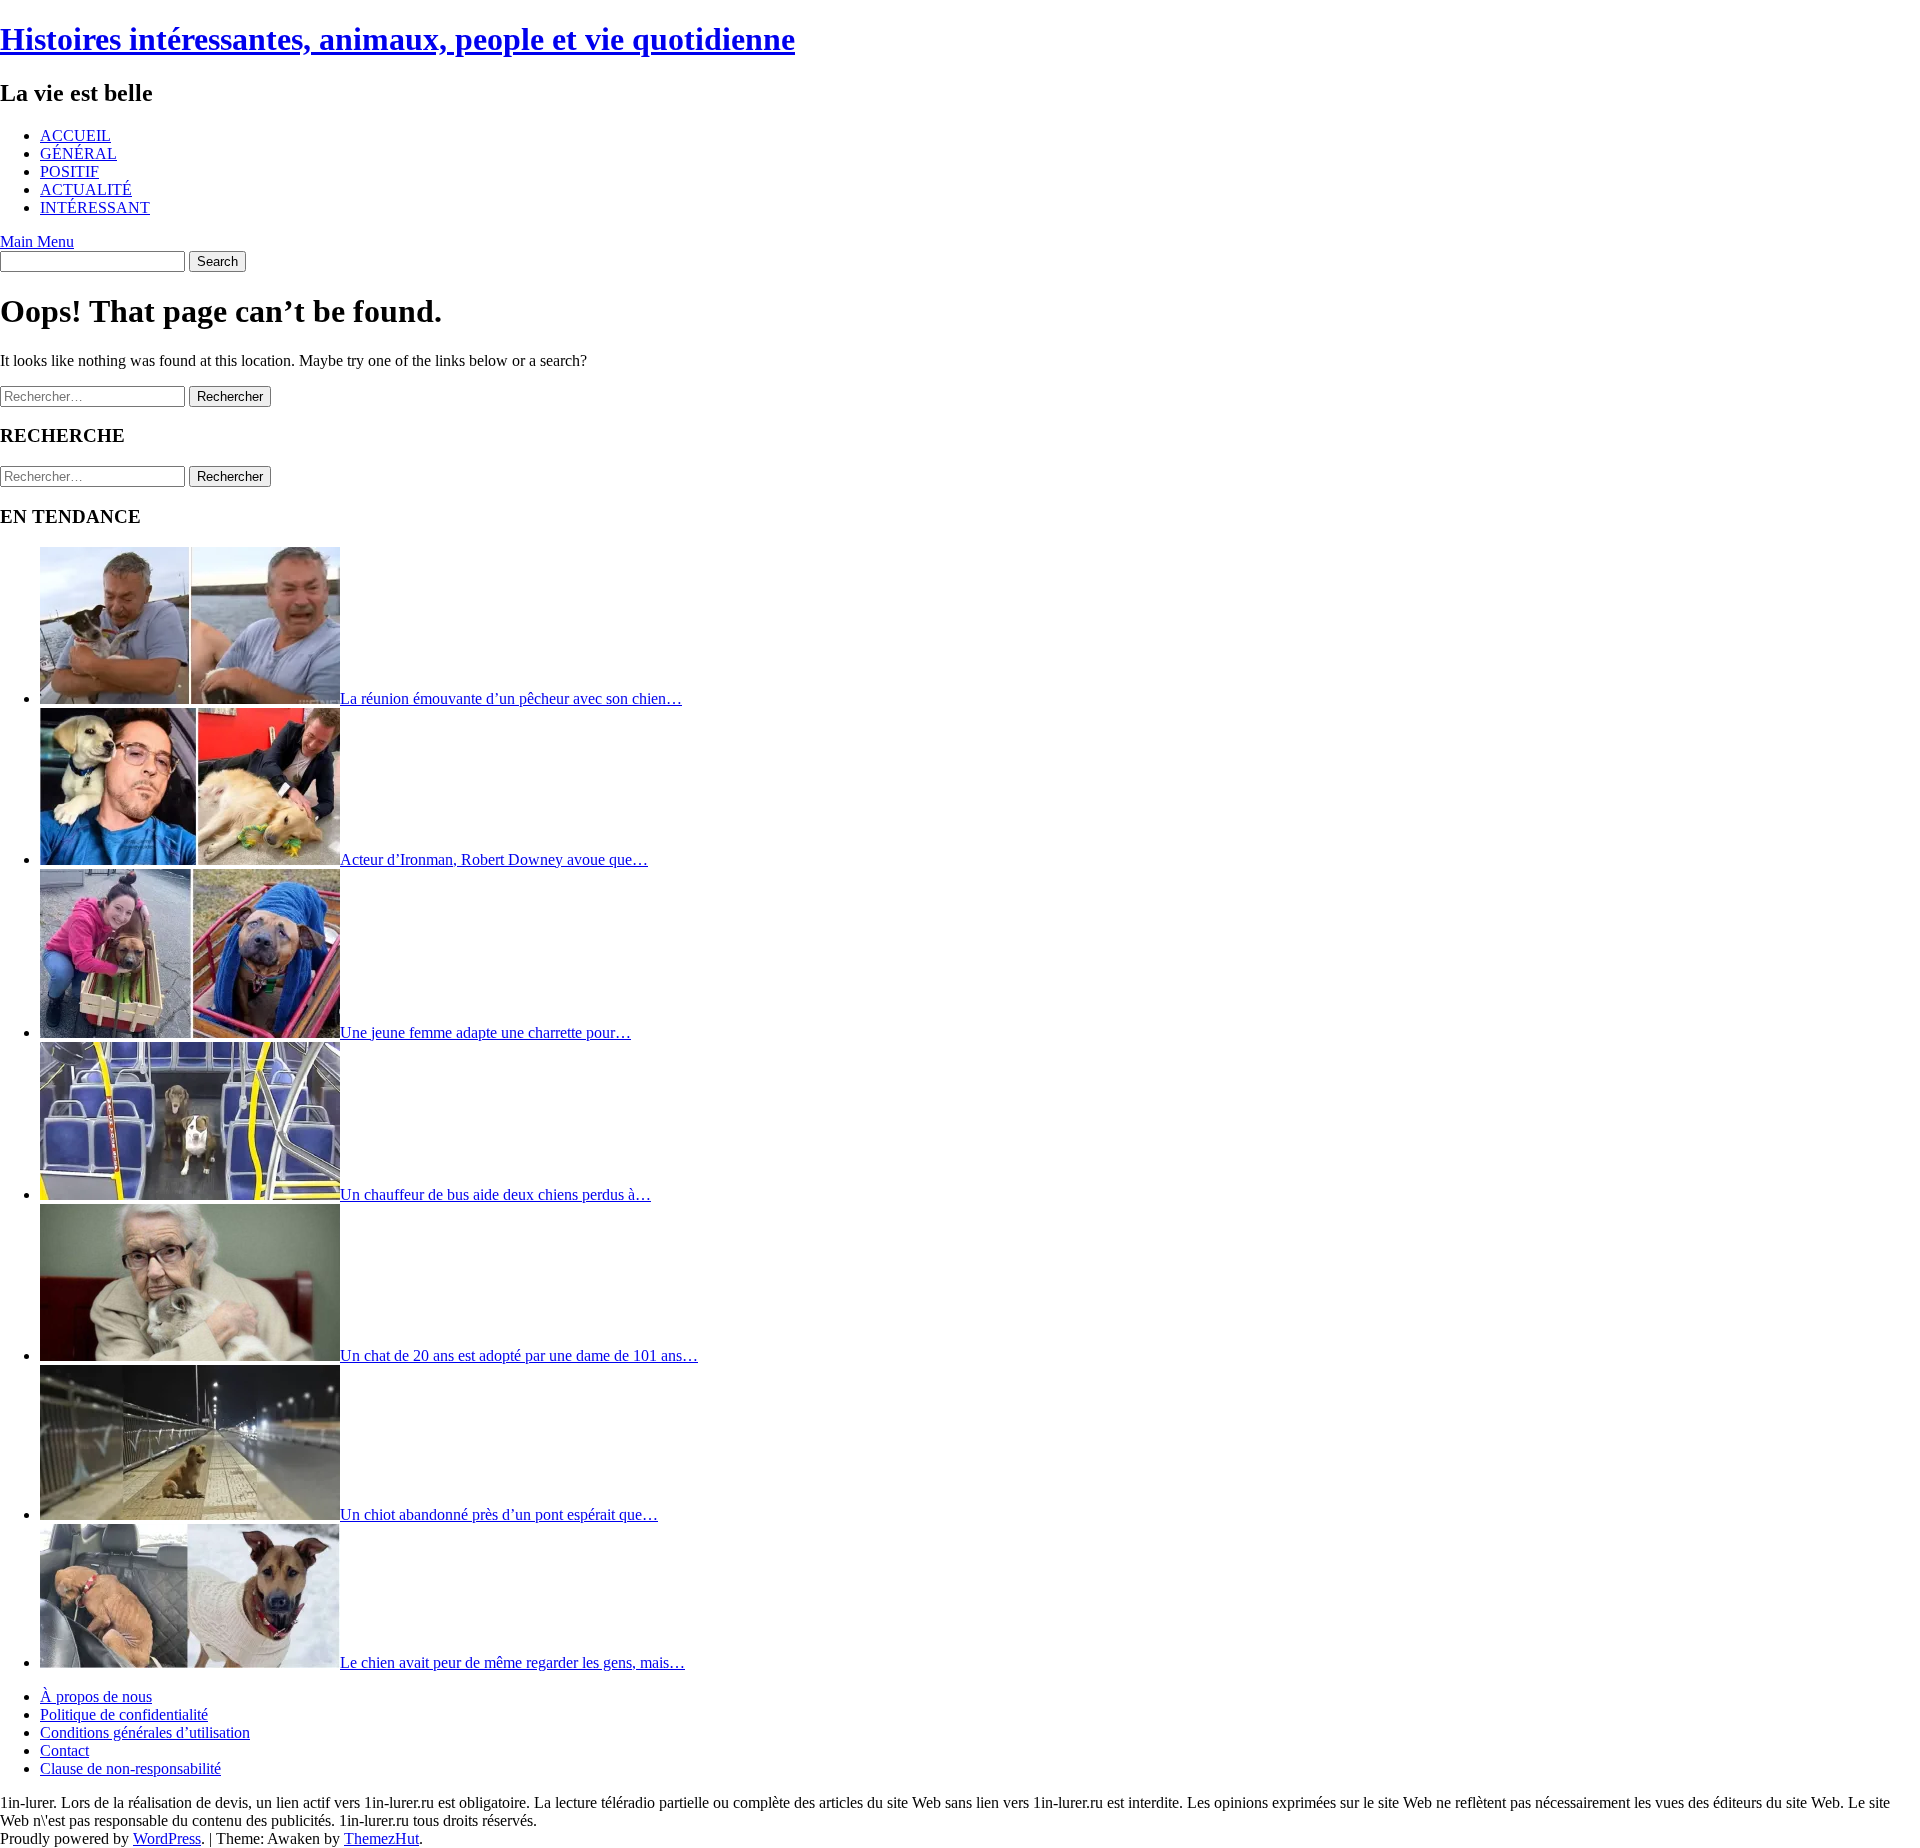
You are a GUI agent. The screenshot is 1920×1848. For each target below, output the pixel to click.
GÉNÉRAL (78, 153)
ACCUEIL (75, 135)
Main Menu (37, 241)
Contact (64, 1750)
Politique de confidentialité (124, 1714)
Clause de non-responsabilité (130, 1768)
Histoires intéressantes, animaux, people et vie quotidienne (397, 39)
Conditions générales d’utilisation (145, 1732)
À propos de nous (96, 1696)
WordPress (167, 1838)
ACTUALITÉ (86, 189)
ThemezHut (381, 1838)
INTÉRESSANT (95, 207)
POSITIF (69, 171)
